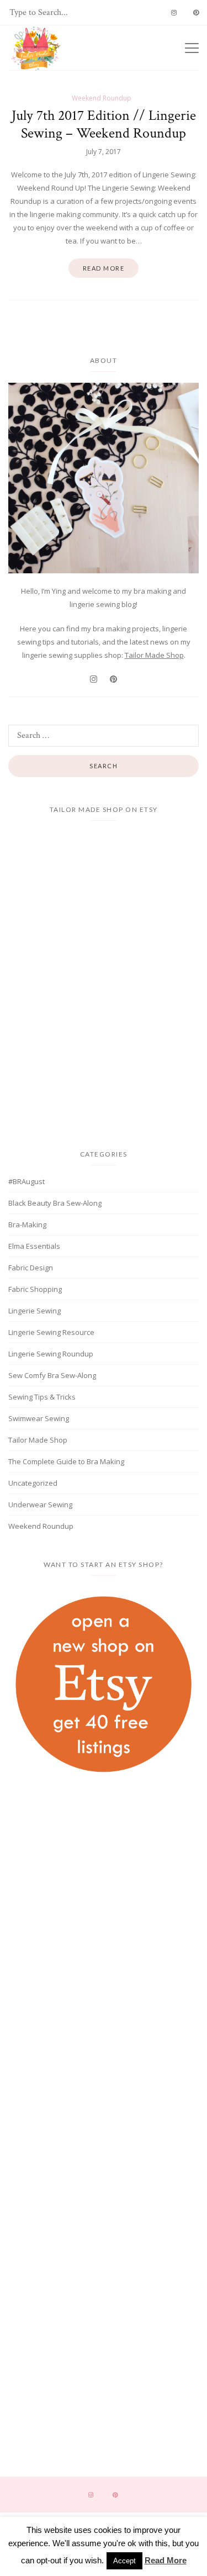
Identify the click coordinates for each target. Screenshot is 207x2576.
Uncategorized (33, 1483)
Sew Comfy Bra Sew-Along (52, 1375)
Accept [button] (124, 2561)
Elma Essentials (34, 1246)
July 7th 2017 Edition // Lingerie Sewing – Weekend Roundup (104, 124)
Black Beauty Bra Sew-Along (55, 1203)
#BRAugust (26, 1181)
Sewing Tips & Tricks (42, 1397)
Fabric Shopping (35, 1289)
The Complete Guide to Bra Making (66, 1461)
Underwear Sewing (40, 1505)
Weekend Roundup (102, 98)
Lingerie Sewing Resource (51, 1332)
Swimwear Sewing (39, 1418)
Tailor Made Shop (154, 655)
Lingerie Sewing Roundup (51, 1354)
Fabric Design (31, 1268)
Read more (104, 268)
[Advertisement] (104, 1880)
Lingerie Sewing (34, 1311)
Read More (166, 2560)
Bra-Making (27, 1224)
